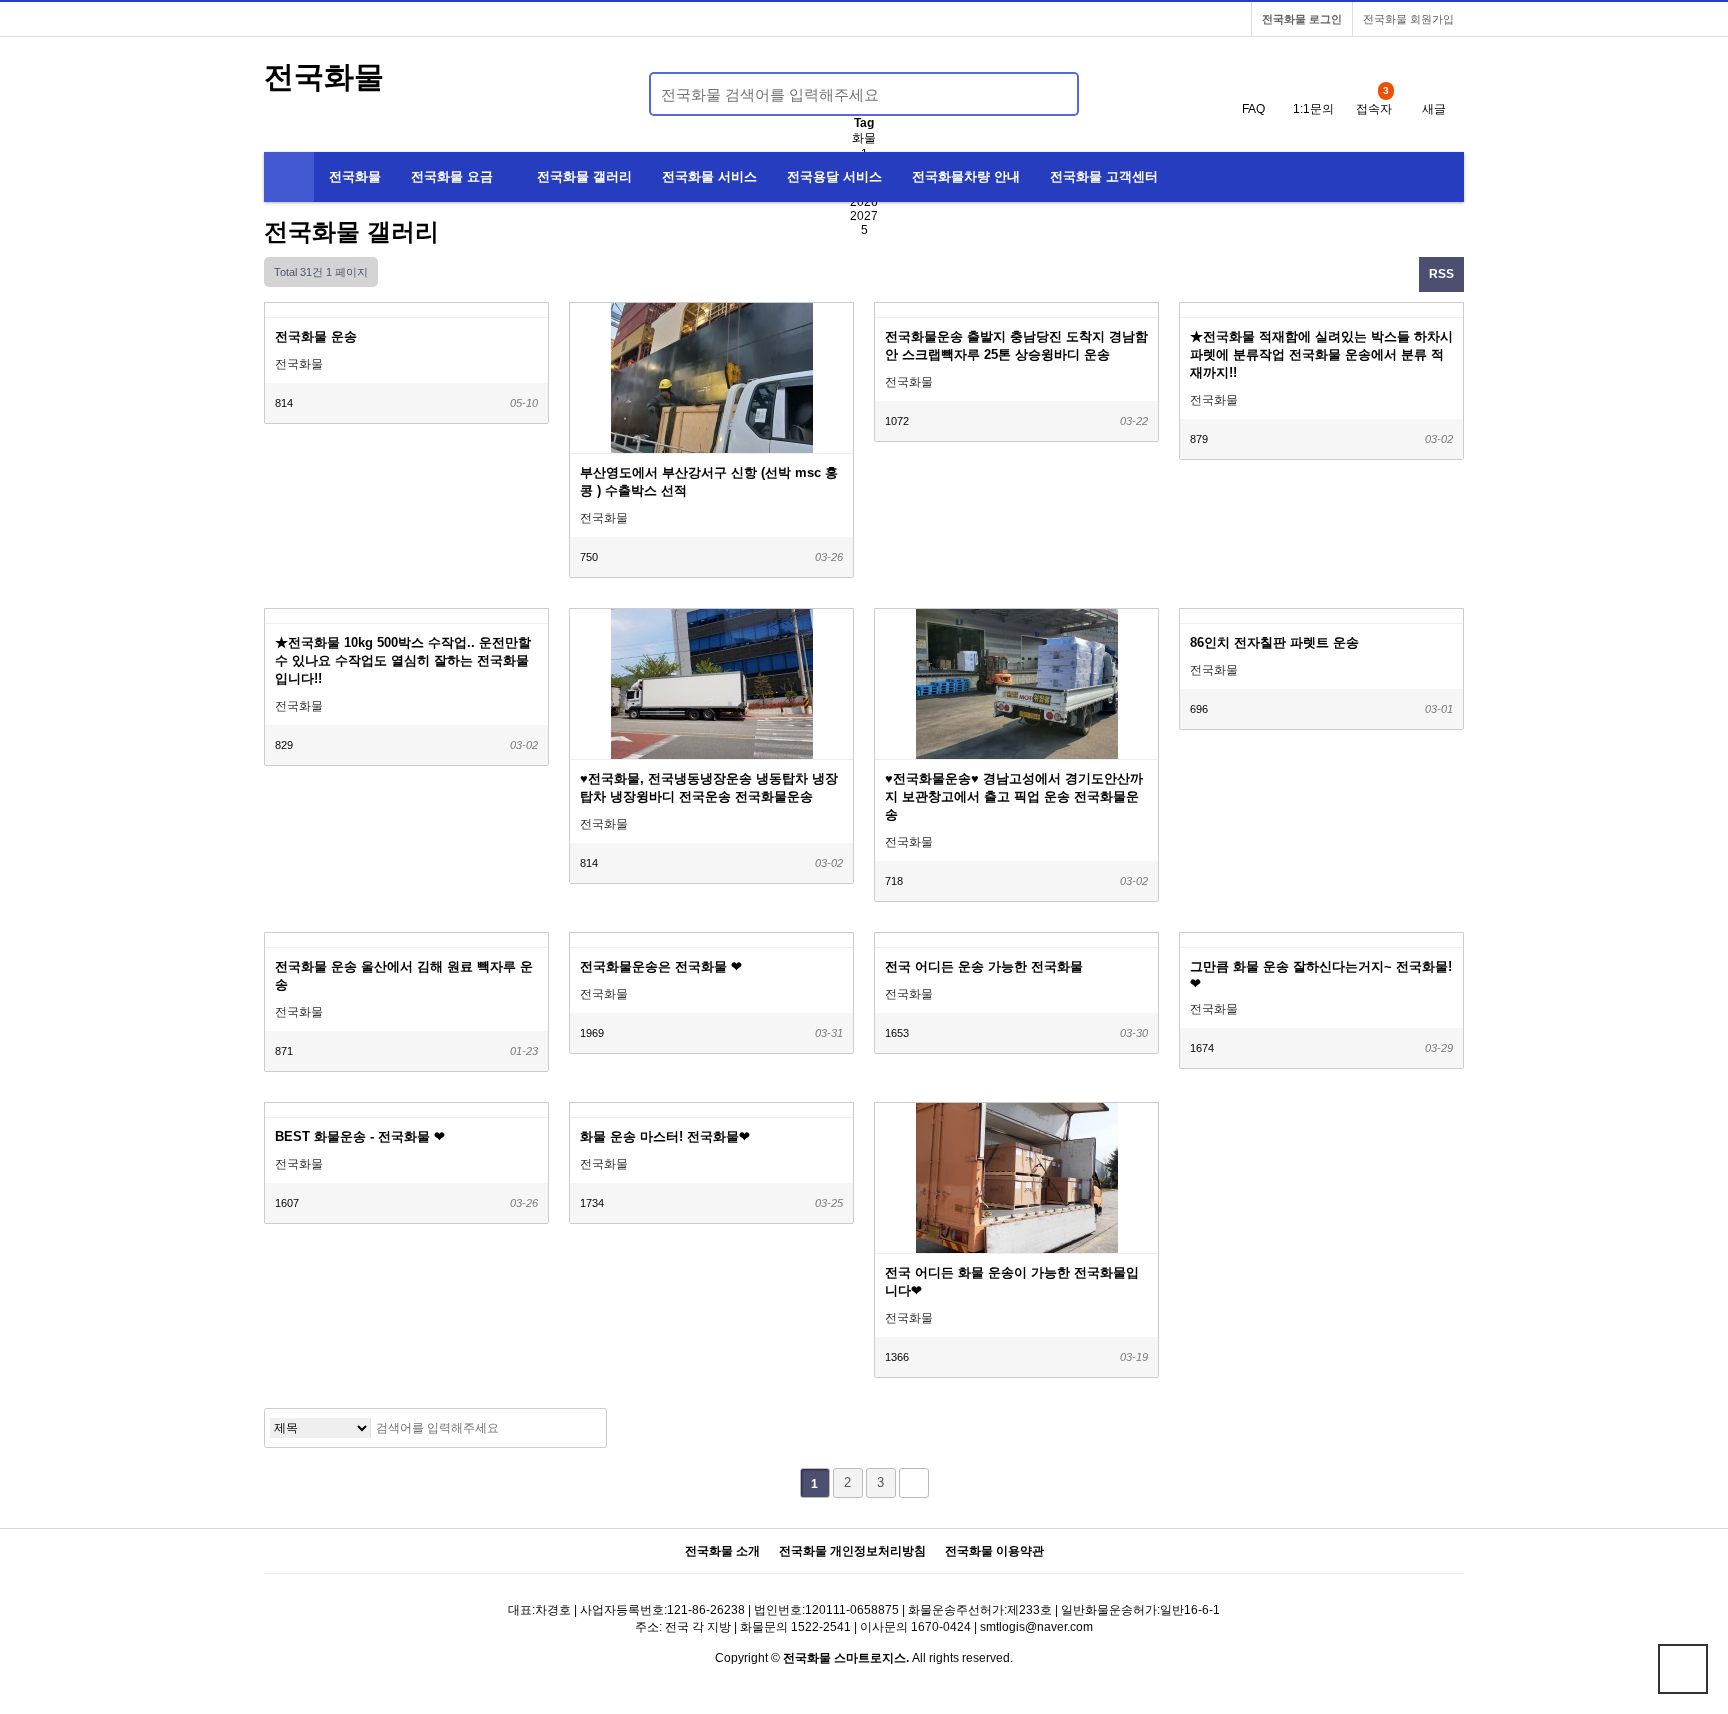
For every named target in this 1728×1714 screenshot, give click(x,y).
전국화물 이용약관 (994, 1551)
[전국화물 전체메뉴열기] (289, 177)
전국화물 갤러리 (584, 176)
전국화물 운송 (316, 336)
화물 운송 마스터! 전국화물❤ (665, 1136)
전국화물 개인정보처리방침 (852, 1551)
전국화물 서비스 (709, 176)
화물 (864, 138)
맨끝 (914, 1483)
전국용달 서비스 (834, 176)
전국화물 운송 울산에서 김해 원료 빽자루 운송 (404, 975)
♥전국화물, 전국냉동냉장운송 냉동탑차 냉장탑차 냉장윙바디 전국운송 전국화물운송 (709, 787)
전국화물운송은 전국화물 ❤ (661, 966)
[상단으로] (1683, 1669)
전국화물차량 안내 (966, 176)
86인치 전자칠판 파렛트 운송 (1274, 642)
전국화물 (324, 76)
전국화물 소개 (722, 1551)
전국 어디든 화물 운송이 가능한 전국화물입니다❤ (1012, 1281)
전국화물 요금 (452, 176)
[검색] (1052, 94)
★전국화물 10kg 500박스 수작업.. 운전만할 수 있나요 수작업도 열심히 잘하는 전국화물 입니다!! (403, 660)
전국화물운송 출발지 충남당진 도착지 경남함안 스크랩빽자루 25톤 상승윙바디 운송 (1016, 345)
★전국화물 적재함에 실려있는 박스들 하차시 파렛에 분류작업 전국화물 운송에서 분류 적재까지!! (1321, 354)
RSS (1441, 274)
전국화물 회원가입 (1408, 19)
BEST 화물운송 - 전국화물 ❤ (360, 1136)
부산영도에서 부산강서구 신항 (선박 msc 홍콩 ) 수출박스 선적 (709, 481)
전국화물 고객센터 (1104, 176)
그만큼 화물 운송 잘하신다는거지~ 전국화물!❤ (1321, 975)
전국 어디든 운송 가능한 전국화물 (984, 966)
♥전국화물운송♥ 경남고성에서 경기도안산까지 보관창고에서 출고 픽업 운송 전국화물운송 (1014, 796)
